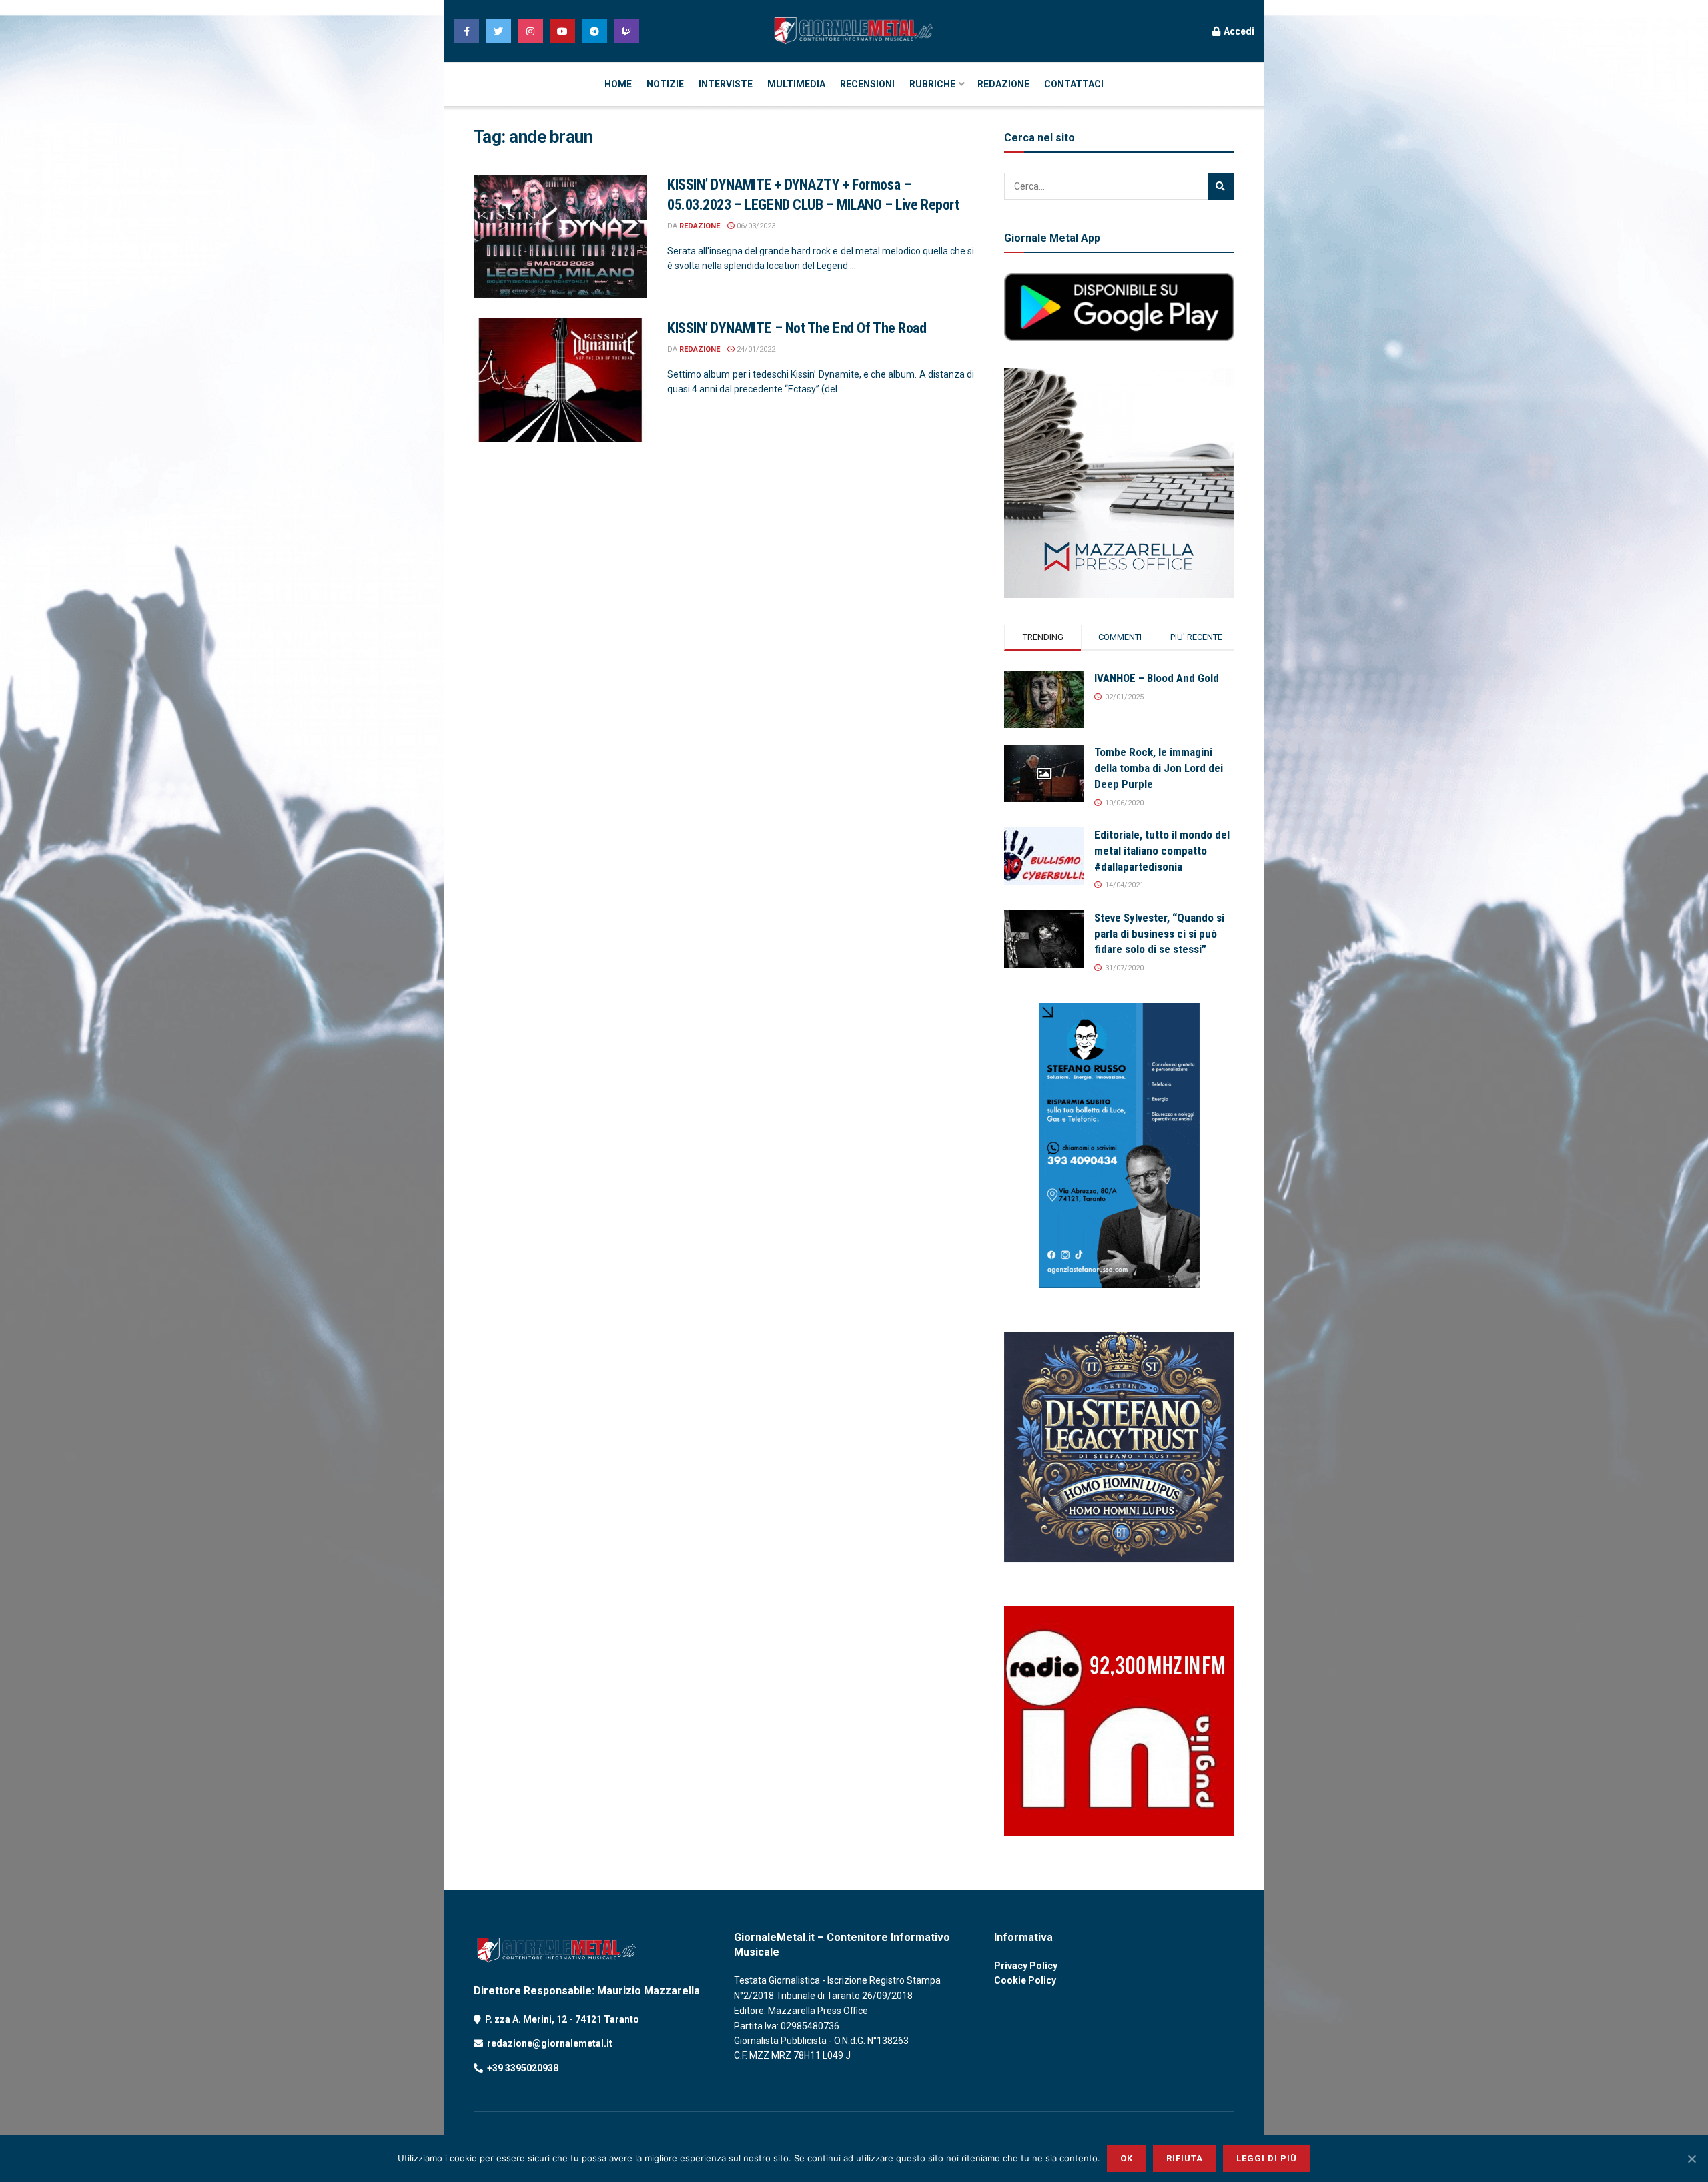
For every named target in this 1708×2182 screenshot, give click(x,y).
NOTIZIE (665, 84)
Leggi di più (1267, 2158)
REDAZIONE (1003, 84)
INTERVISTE (726, 84)
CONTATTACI (1074, 84)
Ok (1127, 2158)
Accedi (1238, 31)
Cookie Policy (1025, 1980)
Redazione (700, 226)
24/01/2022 (755, 349)
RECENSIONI (867, 84)
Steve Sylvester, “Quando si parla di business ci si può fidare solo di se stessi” (1159, 934)
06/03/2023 (755, 226)
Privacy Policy (1026, 1966)
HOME (618, 84)
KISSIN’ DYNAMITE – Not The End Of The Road (797, 328)
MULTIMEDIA (796, 84)
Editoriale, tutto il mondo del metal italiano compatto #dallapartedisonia (1162, 851)
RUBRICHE (932, 84)
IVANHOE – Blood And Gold (1157, 678)
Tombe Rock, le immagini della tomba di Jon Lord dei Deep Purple (1159, 768)
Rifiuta (1185, 2158)
